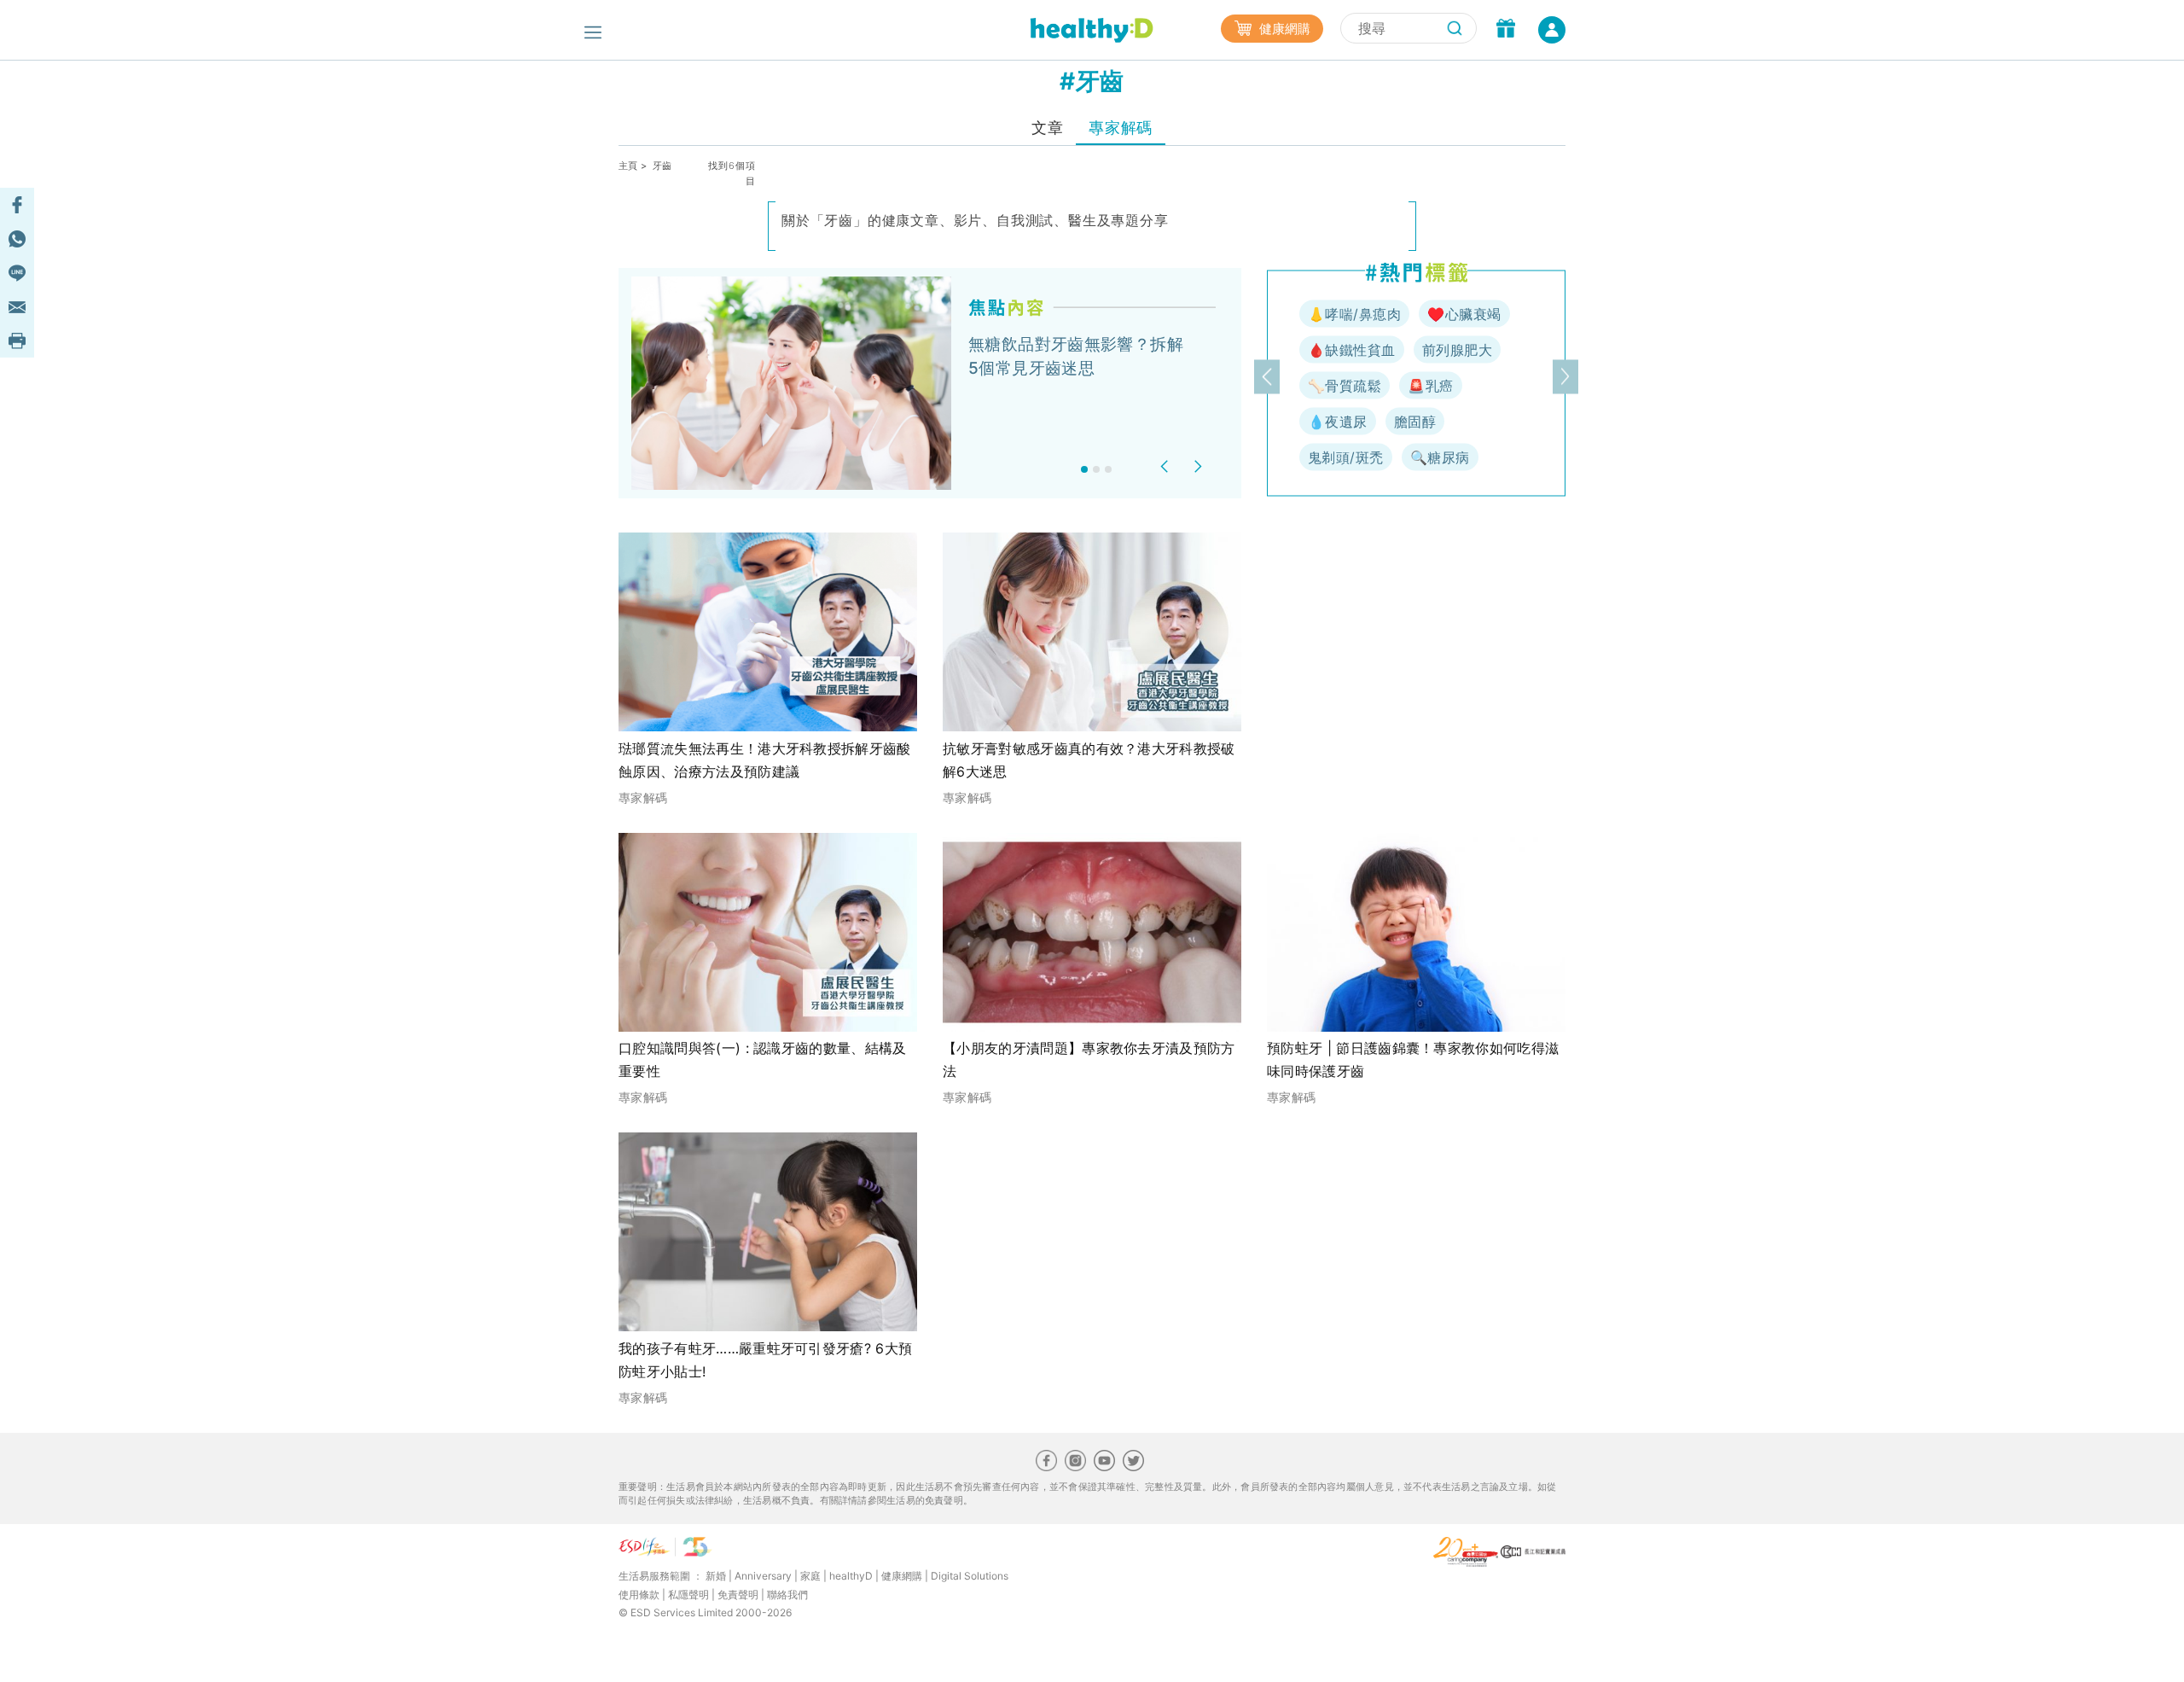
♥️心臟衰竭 (1464, 314)
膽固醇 (1415, 422)
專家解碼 (1120, 128)
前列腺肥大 (1457, 350)
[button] (1167, 466)
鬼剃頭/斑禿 (1346, 457)
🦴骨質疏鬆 (1345, 386)
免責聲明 (738, 1595)
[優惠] (1506, 30)
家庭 (810, 1576)
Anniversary (763, 1576)
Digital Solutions (970, 1576)
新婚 (716, 1576)
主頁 (628, 166)
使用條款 (639, 1595)
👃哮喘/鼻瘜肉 (1354, 314)
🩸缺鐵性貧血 (1352, 350)
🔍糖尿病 (1440, 457)
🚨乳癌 (1430, 386)
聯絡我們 (787, 1595)
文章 (1047, 128)
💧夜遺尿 (1338, 422)
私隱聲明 (688, 1595)
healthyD (851, 1576)
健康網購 (1283, 29)
